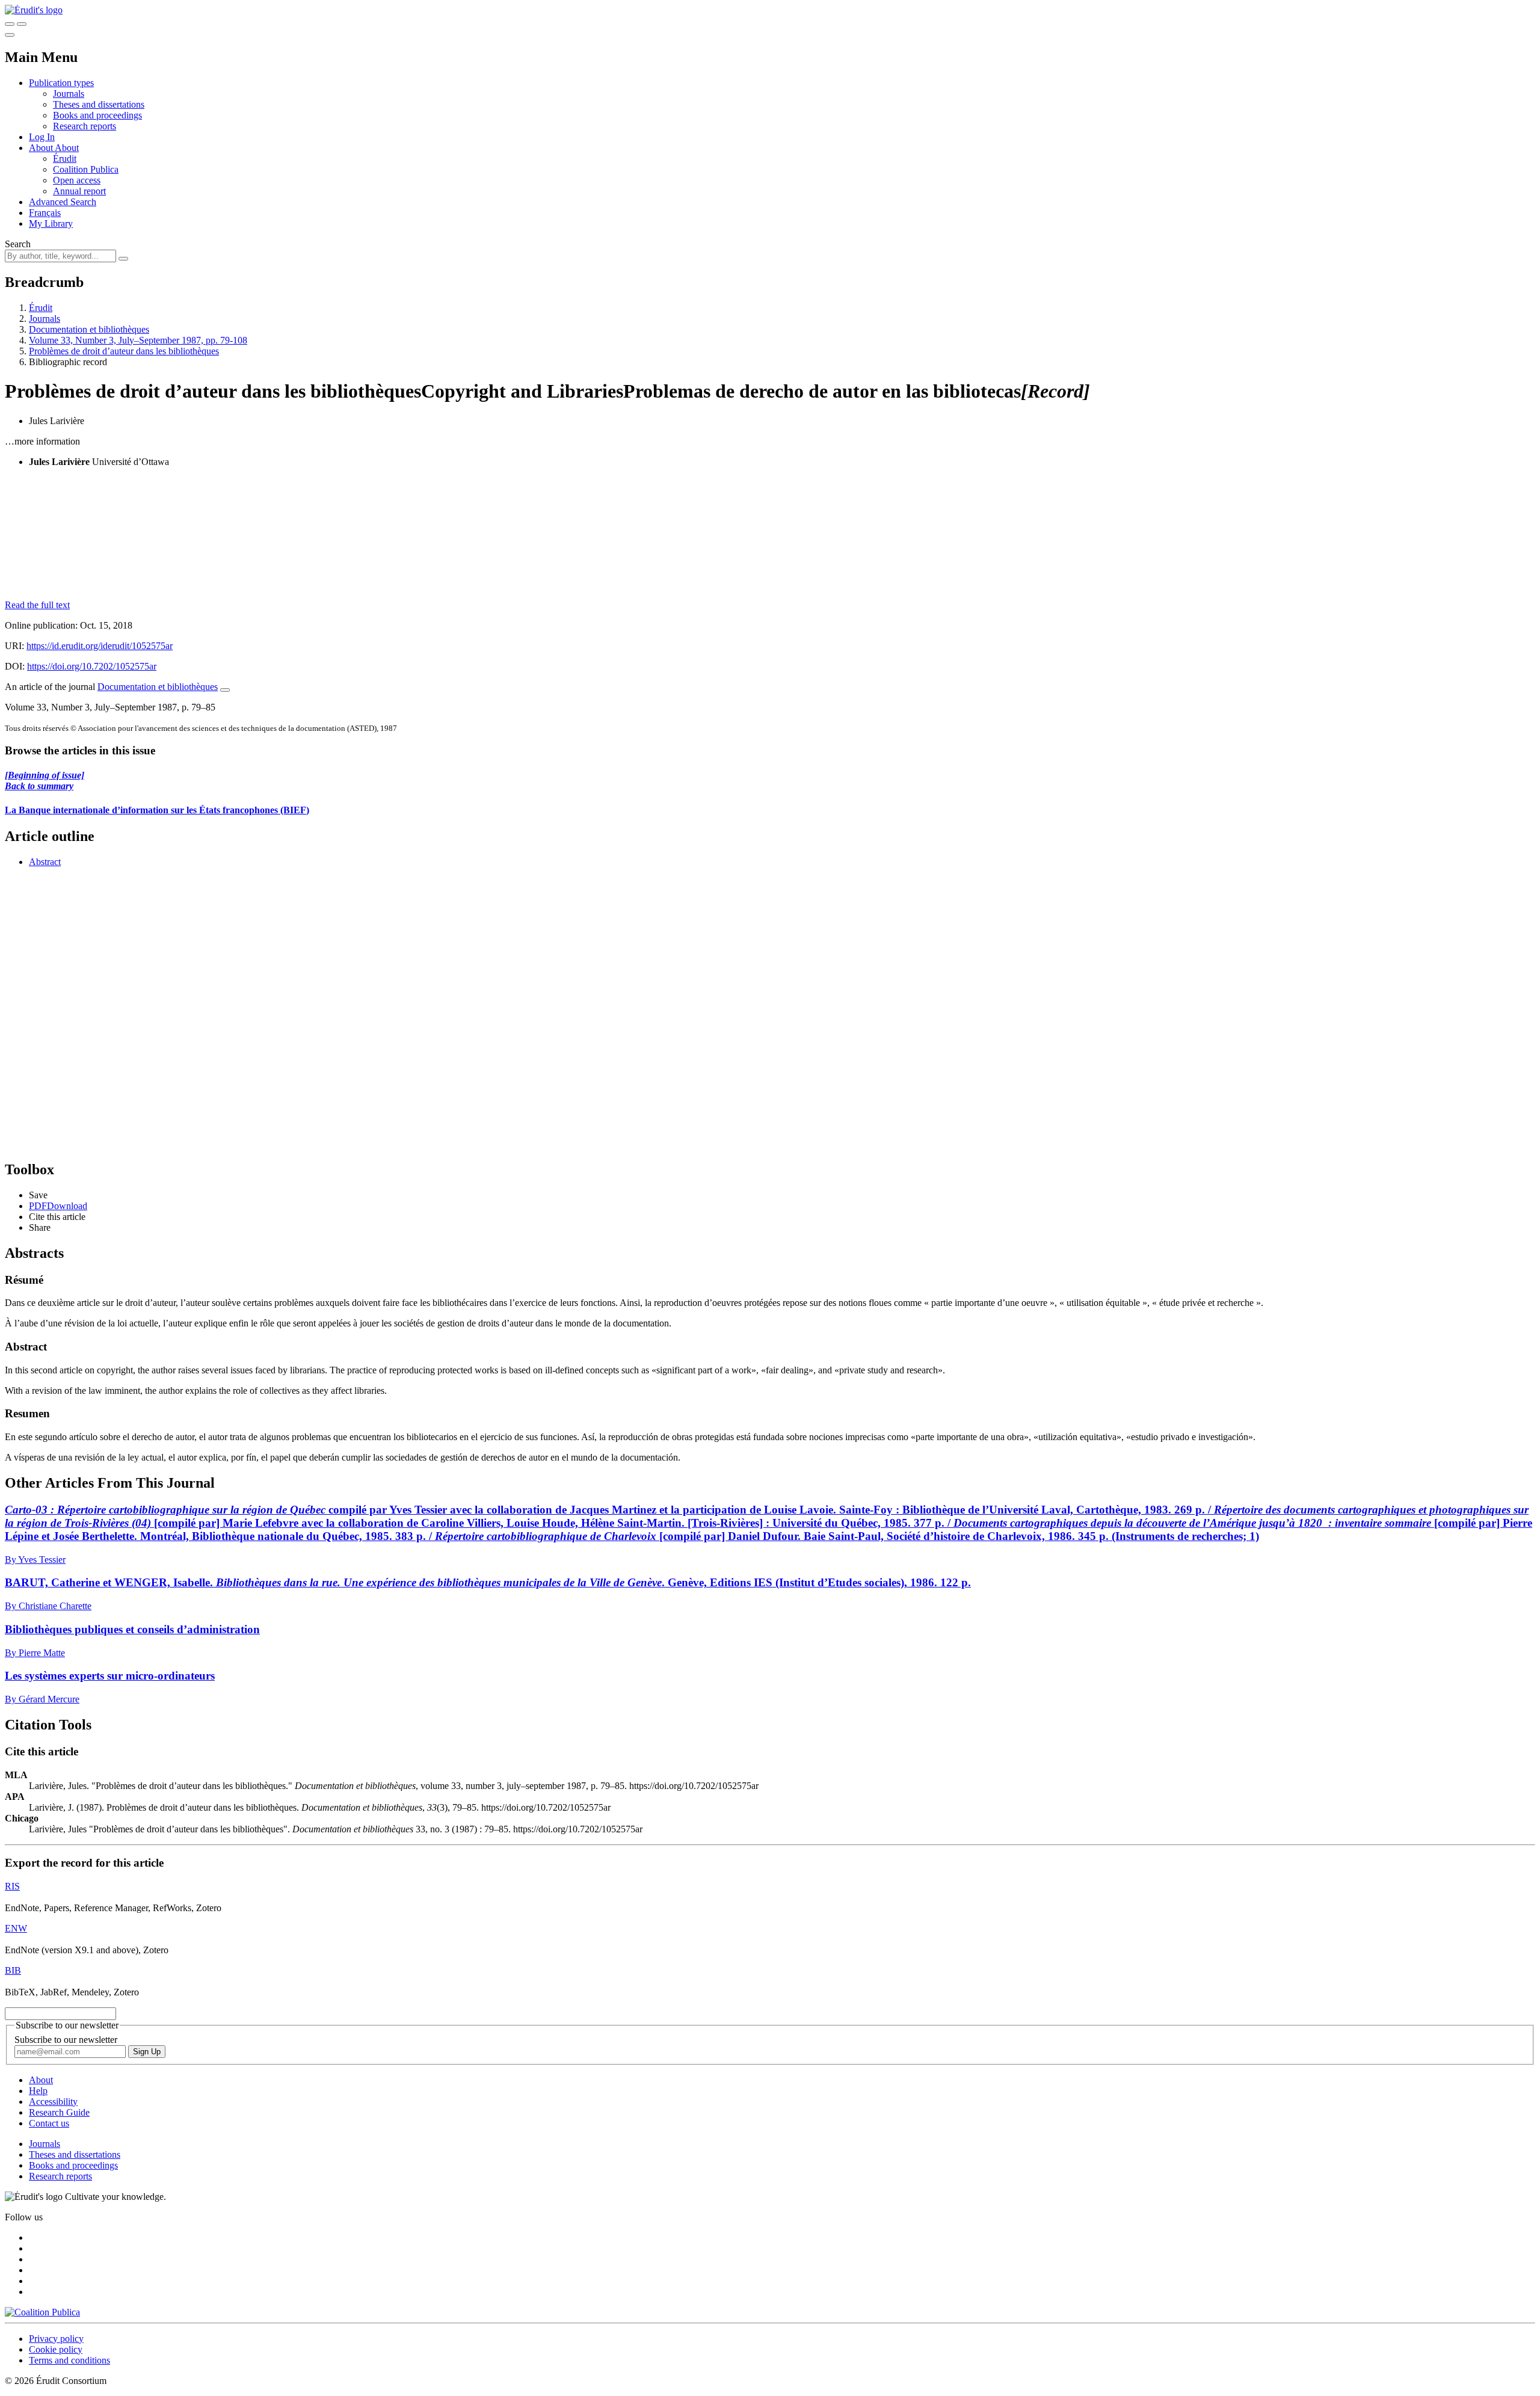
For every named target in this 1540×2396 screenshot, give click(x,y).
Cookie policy (56, 2349)
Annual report (79, 191)
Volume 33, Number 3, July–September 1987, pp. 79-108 (138, 340)
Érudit (65, 159)
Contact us (49, 2123)
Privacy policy (56, 2339)
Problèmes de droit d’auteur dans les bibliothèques (124, 351)
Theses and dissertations (99, 104)
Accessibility (53, 2102)
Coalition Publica (86, 169)
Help (38, 2091)
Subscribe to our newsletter (66, 2040)
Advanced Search (63, 202)
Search (18, 244)
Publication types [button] (61, 83)
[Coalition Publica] (42, 2312)
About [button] (42, 148)
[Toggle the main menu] (10, 35)
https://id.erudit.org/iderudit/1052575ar (100, 646)
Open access (77, 180)
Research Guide (59, 2112)
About (67, 148)
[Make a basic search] (10, 24)
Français (45, 213)
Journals (69, 94)
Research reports (85, 126)
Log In (42, 137)
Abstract (45, 862)
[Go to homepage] (34, 10)
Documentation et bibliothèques (89, 329)
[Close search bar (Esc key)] (22, 24)
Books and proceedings (97, 115)
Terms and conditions (69, 2360)
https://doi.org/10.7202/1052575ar (92, 666)
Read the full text (37, 605)
